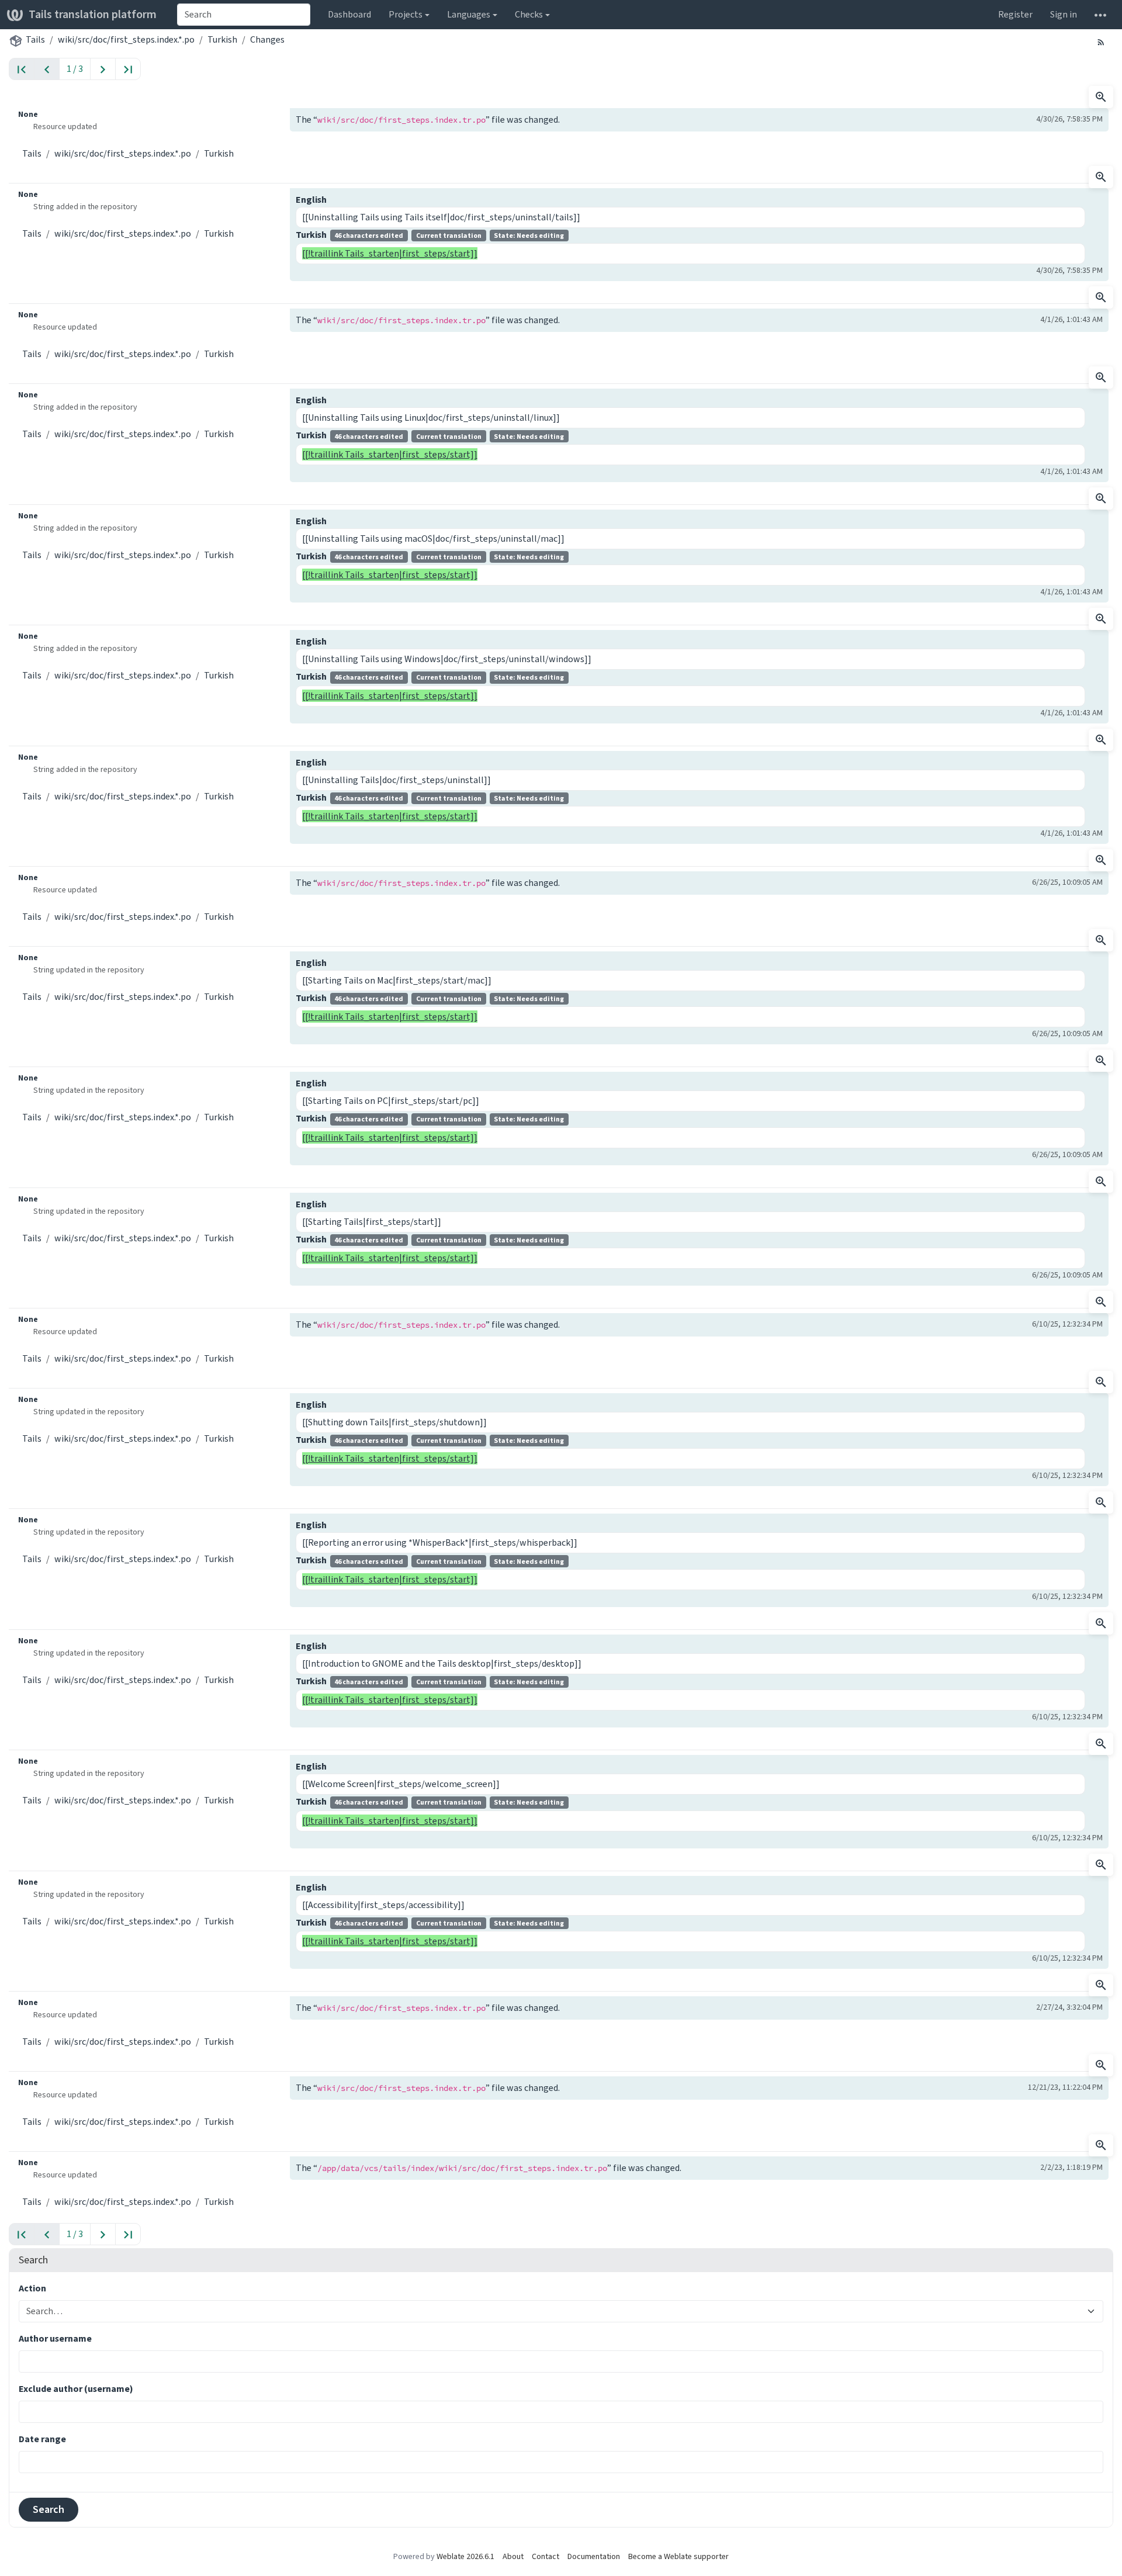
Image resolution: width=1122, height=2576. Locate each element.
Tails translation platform (93, 14)
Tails (35, 39)
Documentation (594, 2556)
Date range (42, 2439)
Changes (267, 39)
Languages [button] (469, 14)
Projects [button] (406, 14)
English (311, 200)
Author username (55, 2338)
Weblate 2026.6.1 (465, 2556)
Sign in (1064, 14)
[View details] (1101, 97)
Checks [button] (529, 14)
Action (32, 2288)
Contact (546, 2556)
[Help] (1100, 15)
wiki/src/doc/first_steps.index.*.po (126, 39)
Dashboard (349, 14)
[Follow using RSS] (1101, 41)
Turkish (222, 39)
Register (1015, 14)
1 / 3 (75, 69)
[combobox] (244, 15)
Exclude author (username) (76, 2389)
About (513, 2556)
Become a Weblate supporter (678, 2556)
